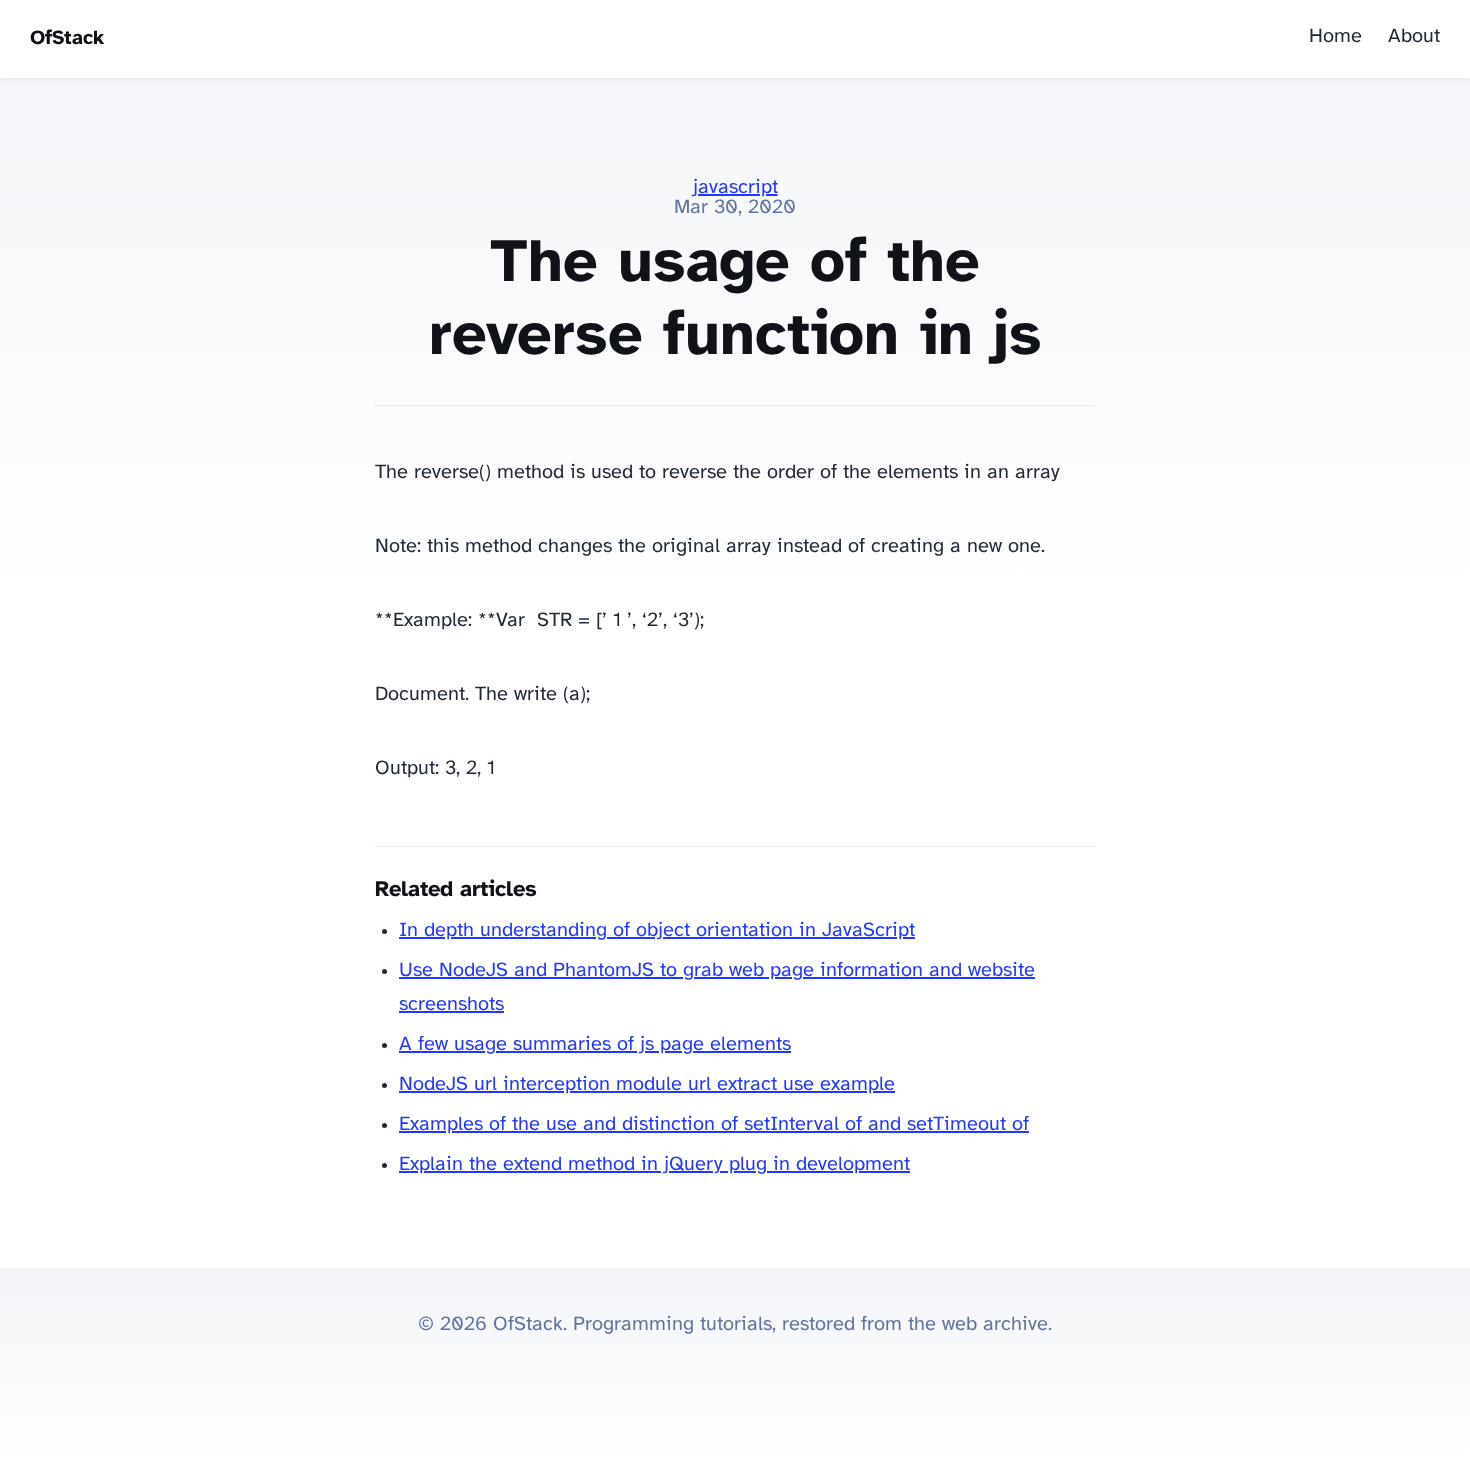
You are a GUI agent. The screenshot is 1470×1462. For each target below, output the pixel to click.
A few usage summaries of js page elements (595, 1044)
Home (1335, 36)
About (1414, 36)
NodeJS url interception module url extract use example (647, 1084)
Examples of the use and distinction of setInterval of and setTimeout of (714, 1124)
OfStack (67, 38)
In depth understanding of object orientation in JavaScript (657, 930)
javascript (735, 187)
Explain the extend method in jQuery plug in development (654, 1164)
